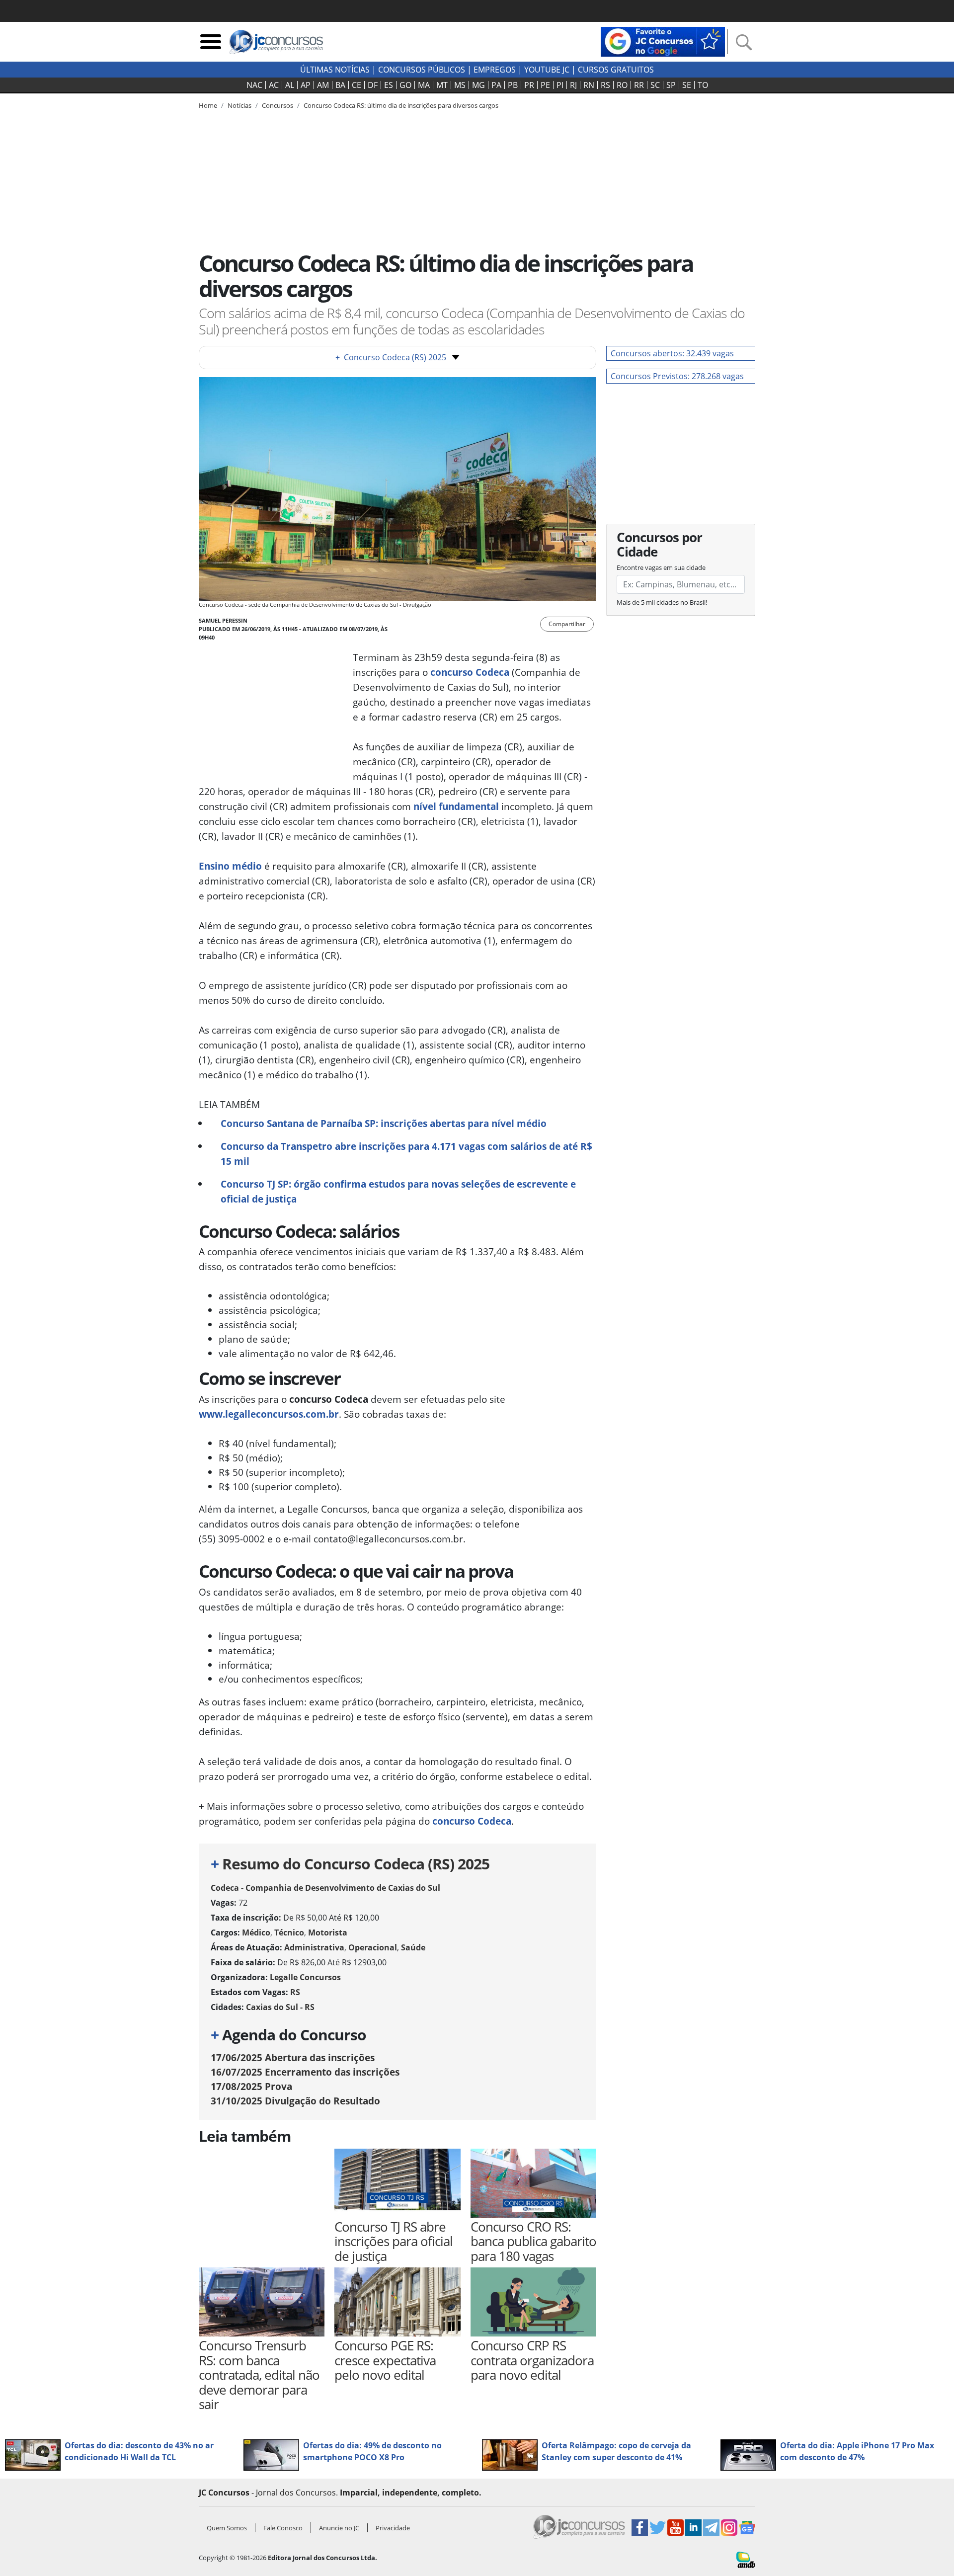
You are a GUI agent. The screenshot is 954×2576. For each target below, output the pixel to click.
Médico (256, 1932)
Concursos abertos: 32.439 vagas (672, 353)
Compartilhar (567, 624)
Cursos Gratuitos (616, 70)
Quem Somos (227, 2528)
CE (357, 85)
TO (703, 85)
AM (323, 85)
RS (605, 85)
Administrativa (314, 1947)
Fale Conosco (283, 2528)
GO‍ (405, 85)
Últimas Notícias (335, 70)
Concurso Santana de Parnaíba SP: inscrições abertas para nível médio (384, 1123)
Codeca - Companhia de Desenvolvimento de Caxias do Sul (325, 1888)
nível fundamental (456, 806)
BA (340, 85)
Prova (251, 2086)
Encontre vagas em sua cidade (661, 567)
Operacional (373, 1947)
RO (622, 85)
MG (478, 85)
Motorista (328, 1932)
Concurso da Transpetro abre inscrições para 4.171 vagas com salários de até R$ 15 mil (406, 1154)
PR (529, 85)
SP (671, 85)
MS (460, 85)
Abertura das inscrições (293, 2057)
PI (560, 85)
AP (306, 85)
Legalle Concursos (305, 1977)
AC (274, 85)
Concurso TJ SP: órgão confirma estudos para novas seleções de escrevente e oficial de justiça (398, 1191)
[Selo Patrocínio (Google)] (663, 41)
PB (513, 85)
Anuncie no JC (339, 2528)
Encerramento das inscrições (305, 2072)
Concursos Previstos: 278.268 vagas (677, 376)
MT (442, 85)
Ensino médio (230, 866)
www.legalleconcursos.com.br (269, 1414)
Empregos (495, 70)
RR (639, 85)
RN (589, 85)
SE (687, 85)
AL (290, 85)
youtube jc (547, 70)
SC (655, 85)
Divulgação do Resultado (295, 2101)
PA (496, 85)
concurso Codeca (470, 672)
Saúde (413, 1947)
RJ (573, 85)
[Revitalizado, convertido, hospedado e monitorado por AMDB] (746, 2559)
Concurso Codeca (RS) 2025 (391, 357)
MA (424, 85)
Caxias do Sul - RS (280, 2007)
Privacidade (393, 2528)
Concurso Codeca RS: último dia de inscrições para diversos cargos (401, 105)
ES (389, 85)
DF (373, 85)
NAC (254, 85)
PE (545, 85)
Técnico (289, 1932)
